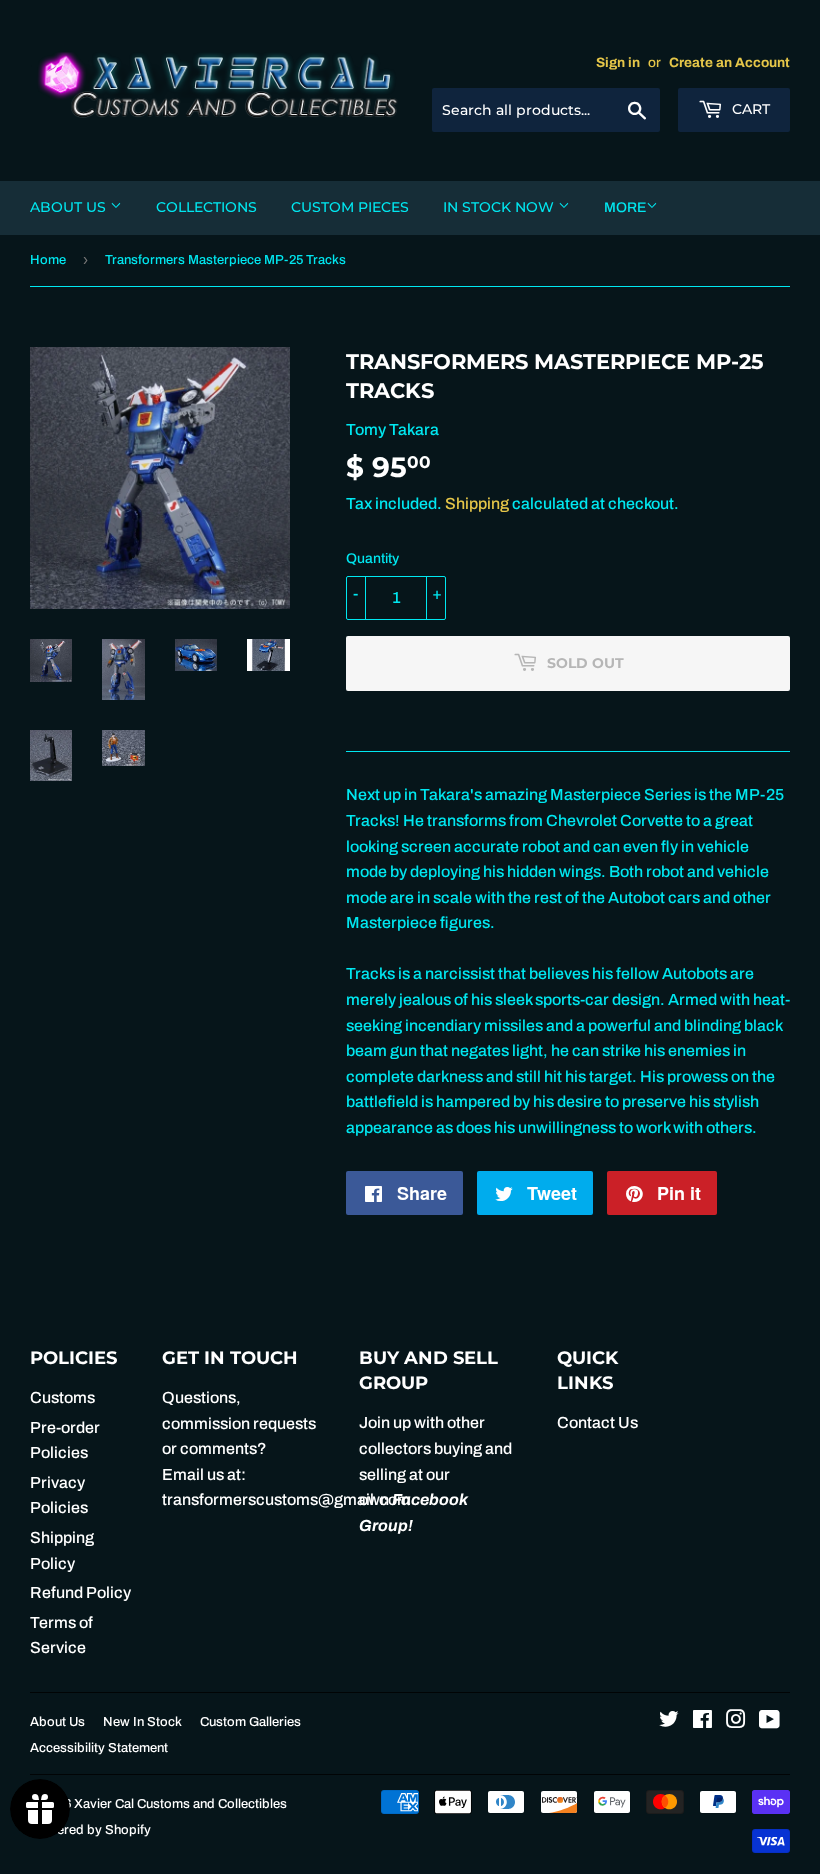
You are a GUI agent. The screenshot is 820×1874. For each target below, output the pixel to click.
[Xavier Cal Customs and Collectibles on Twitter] (669, 1721)
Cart (749, 109)
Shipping (477, 503)
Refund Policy (80, 1592)
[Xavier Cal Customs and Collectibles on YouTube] (769, 1721)
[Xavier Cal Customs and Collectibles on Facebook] (702, 1721)
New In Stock (142, 1722)
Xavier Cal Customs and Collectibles (180, 1804)
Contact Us (597, 1422)
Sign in (618, 62)
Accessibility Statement (99, 1748)
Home (48, 260)
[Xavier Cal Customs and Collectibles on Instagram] (736, 1721)
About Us (70, 207)
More (625, 207)
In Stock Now (500, 207)
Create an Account (729, 62)
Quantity (372, 558)
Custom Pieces (350, 207)
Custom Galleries (250, 1722)
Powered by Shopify (90, 1830)
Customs (62, 1397)
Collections (206, 207)
